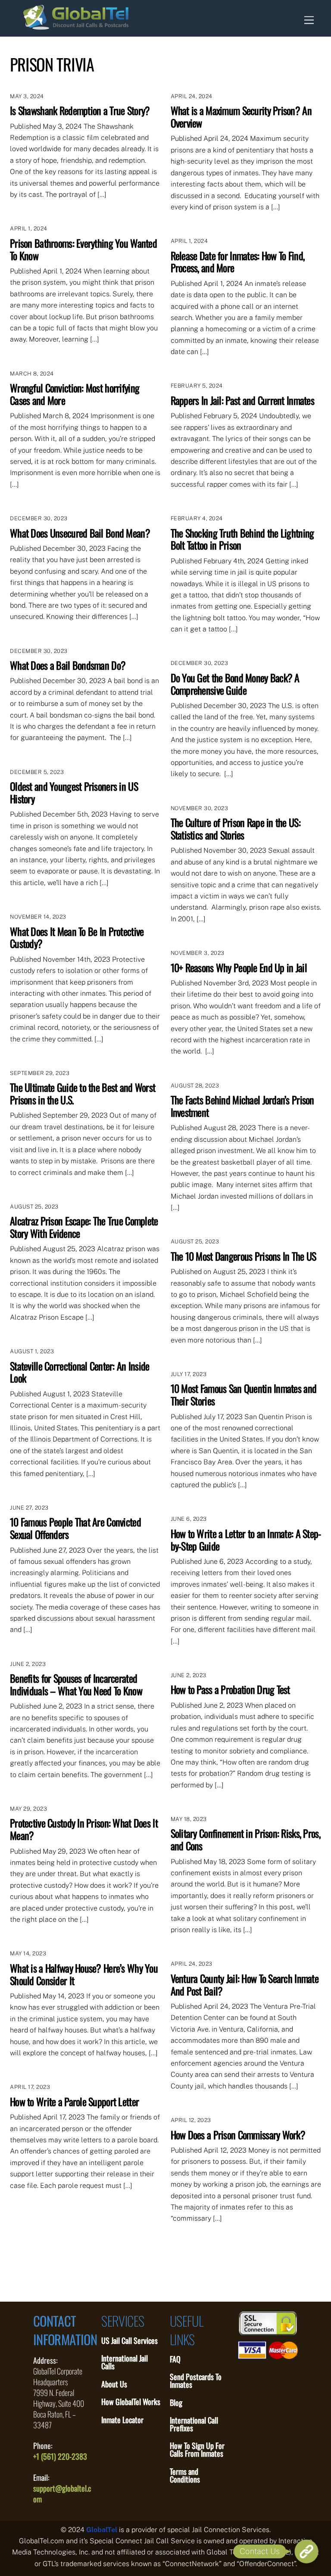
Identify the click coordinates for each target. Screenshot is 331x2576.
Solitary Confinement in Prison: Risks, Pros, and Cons (245, 1839)
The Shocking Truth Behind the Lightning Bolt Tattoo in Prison (242, 539)
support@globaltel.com (62, 2494)
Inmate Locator (122, 2420)
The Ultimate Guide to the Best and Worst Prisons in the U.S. (83, 1093)
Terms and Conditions (185, 2475)
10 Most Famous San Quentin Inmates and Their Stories (244, 1394)
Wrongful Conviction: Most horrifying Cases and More (75, 394)
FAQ (175, 2359)
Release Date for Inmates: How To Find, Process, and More (238, 262)
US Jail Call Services (130, 2340)
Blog (176, 2402)
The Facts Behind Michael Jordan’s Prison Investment (242, 1106)
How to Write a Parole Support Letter (74, 2101)
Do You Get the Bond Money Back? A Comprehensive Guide (235, 684)
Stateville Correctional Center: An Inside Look (80, 1372)
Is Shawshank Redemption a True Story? (80, 110)
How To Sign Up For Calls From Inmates (197, 2449)
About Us (114, 2384)
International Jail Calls (125, 2362)
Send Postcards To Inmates (196, 2380)
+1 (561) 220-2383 (60, 2456)
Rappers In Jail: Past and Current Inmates (242, 400)
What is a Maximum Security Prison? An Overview (241, 117)
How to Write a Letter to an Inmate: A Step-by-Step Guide (246, 1540)
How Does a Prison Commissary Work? (238, 2135)
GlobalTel (102, 2530)
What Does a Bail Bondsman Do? (68, 665)
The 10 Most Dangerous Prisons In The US (244, 1256)
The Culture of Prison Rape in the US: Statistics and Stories (236, 828)
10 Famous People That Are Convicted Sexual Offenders (75, 1528)
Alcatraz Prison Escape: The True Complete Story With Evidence (84, 1227)
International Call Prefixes (194, 2424)
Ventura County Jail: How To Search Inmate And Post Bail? (245, 1984)
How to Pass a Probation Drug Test (230, 1689)
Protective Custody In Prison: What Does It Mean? (84, 1829)
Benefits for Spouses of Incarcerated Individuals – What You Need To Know (76, 1684)
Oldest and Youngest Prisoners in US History (74, 792)
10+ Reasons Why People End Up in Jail (239, 967)
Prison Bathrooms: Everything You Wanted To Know (83, 249)
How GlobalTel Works (131, 2402)
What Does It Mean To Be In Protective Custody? (77, 937)
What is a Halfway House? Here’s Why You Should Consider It (84, 1974)
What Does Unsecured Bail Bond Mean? (80, 533)
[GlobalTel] (76, 25)
